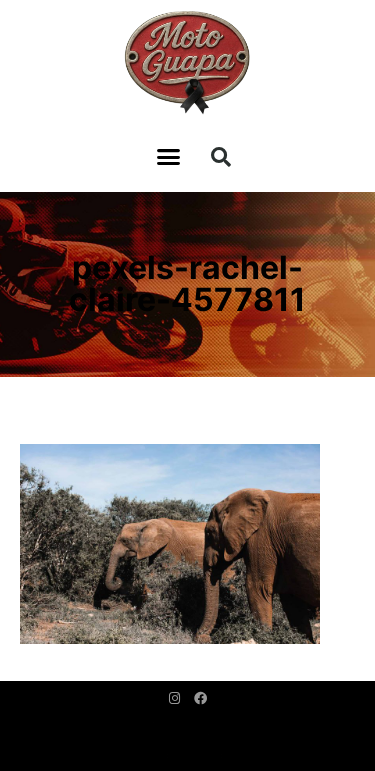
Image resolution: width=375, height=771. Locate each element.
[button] (169, 157)
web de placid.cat (187, 755)
